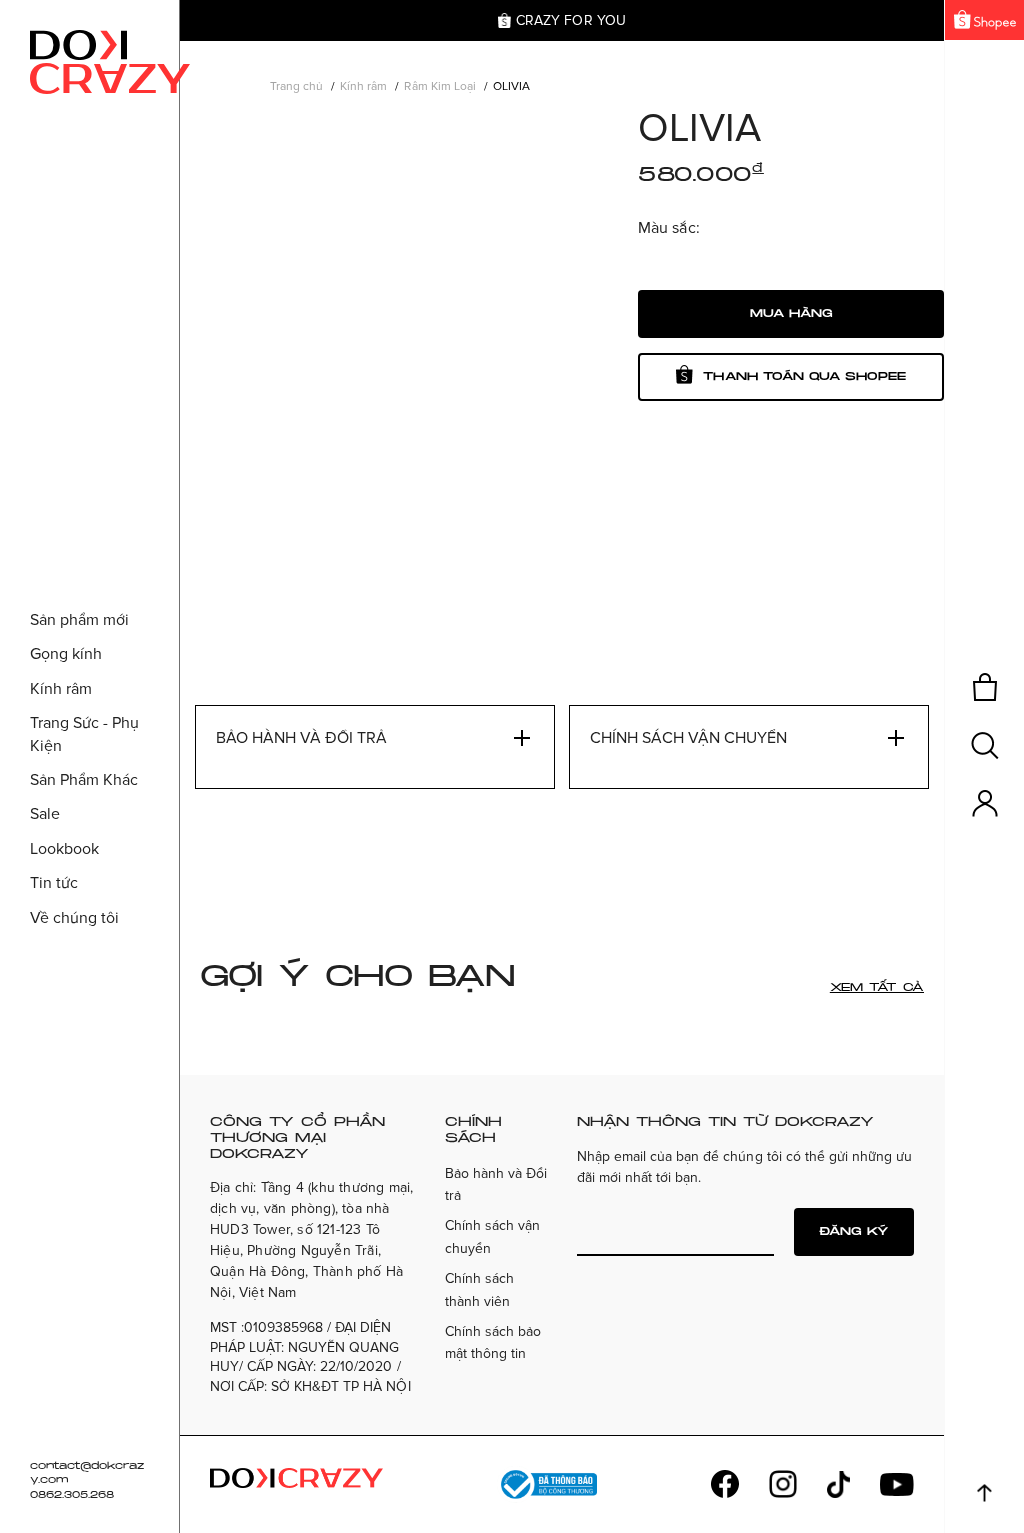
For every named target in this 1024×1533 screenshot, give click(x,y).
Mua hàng (791, 313)
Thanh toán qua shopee (804, 376)
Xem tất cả (877, 987)
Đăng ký (854, 1231)
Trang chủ (296, 86)
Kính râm (363, 86)
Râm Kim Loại (439, 86)
